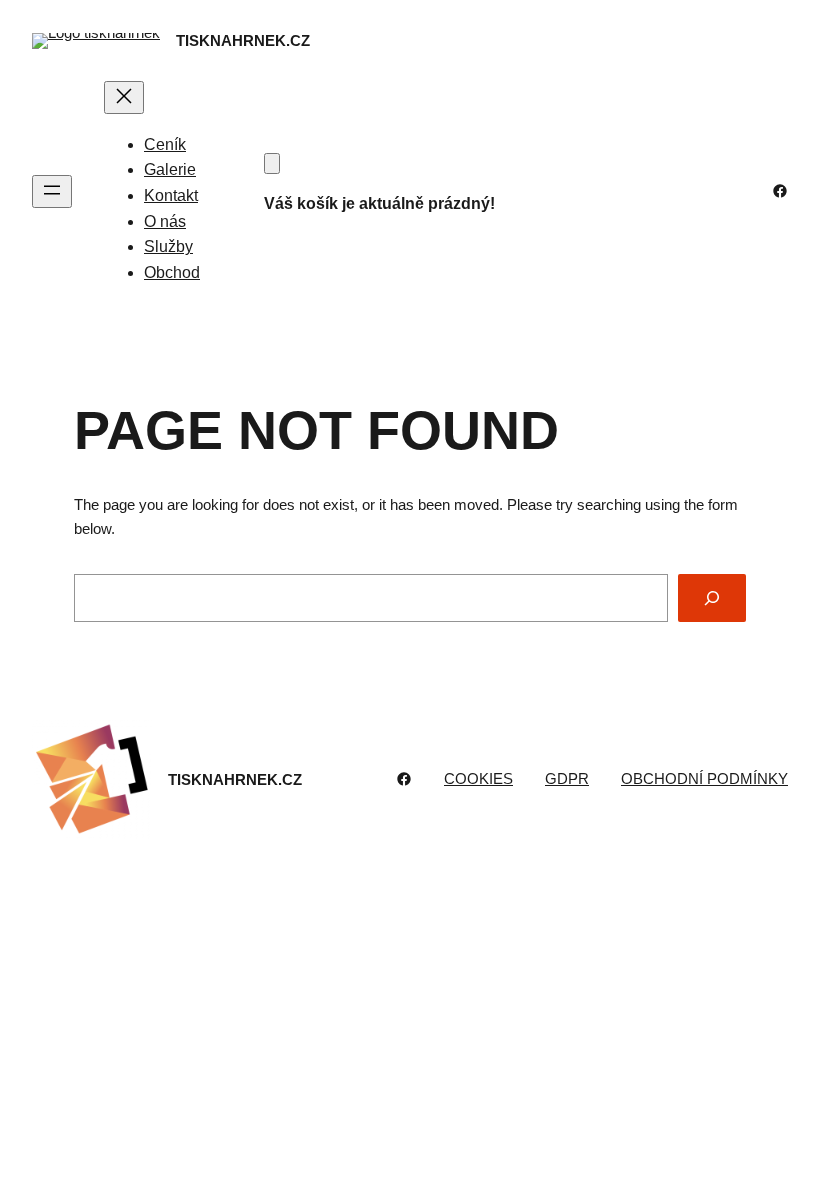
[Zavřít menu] (124, 97)
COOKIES (478, 778)
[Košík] (272, 163)
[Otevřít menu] (52, 191)
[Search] (712, 598)
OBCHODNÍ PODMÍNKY (704, 778)
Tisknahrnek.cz (243, 40)
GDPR (567, 778)
